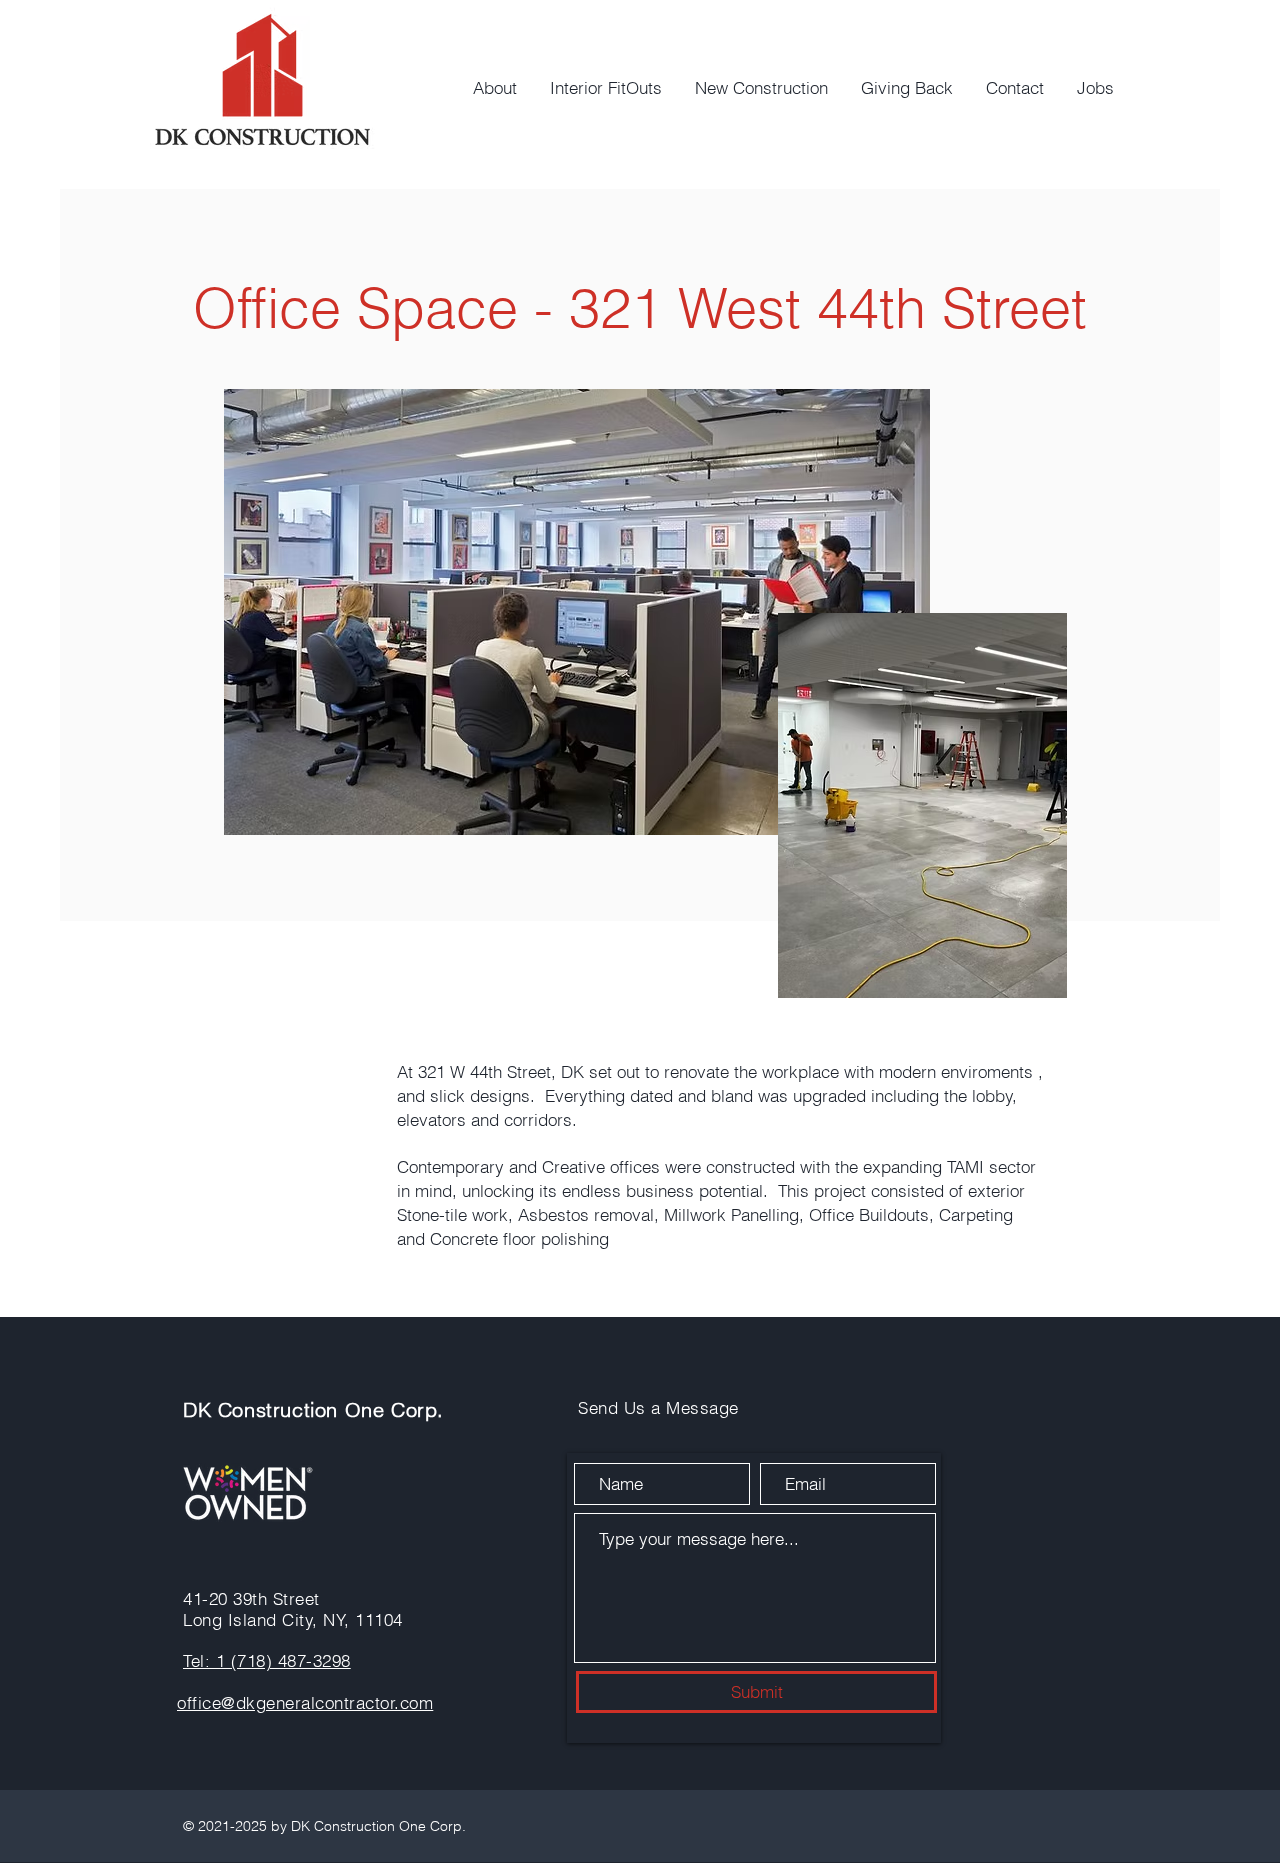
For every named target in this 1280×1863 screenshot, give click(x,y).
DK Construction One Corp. (313, 1409)
